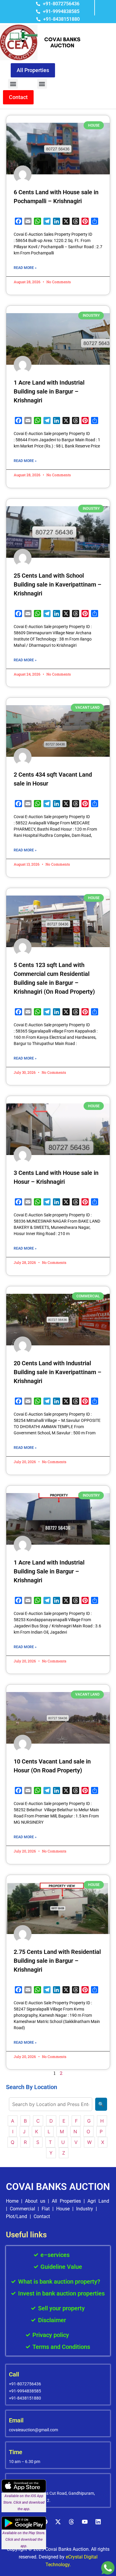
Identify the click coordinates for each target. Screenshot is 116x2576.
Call (14, 2374)
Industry (85, 2209)
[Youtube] (85, 2522)
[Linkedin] (98, 2522)
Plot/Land (17, 2216)
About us (35, 2201)
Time (16, 2452)
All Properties (66, 2201)
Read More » (25, 268)
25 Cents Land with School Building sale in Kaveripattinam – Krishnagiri (58, 584)
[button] (13, 84)
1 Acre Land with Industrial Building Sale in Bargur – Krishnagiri (49, 1571)
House (63, 2209)
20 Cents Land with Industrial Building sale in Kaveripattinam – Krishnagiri (58, 1372)
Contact (42, 2216)
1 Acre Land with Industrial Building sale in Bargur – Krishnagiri (49, 391)
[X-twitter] (58, 2522)
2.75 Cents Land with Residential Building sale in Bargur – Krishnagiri (57, 1961)
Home (12, 2201)
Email (16, 2420)
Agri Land (98, 2201)
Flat (46, 2209)
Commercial (22, 2209)
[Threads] (71, 2522)
